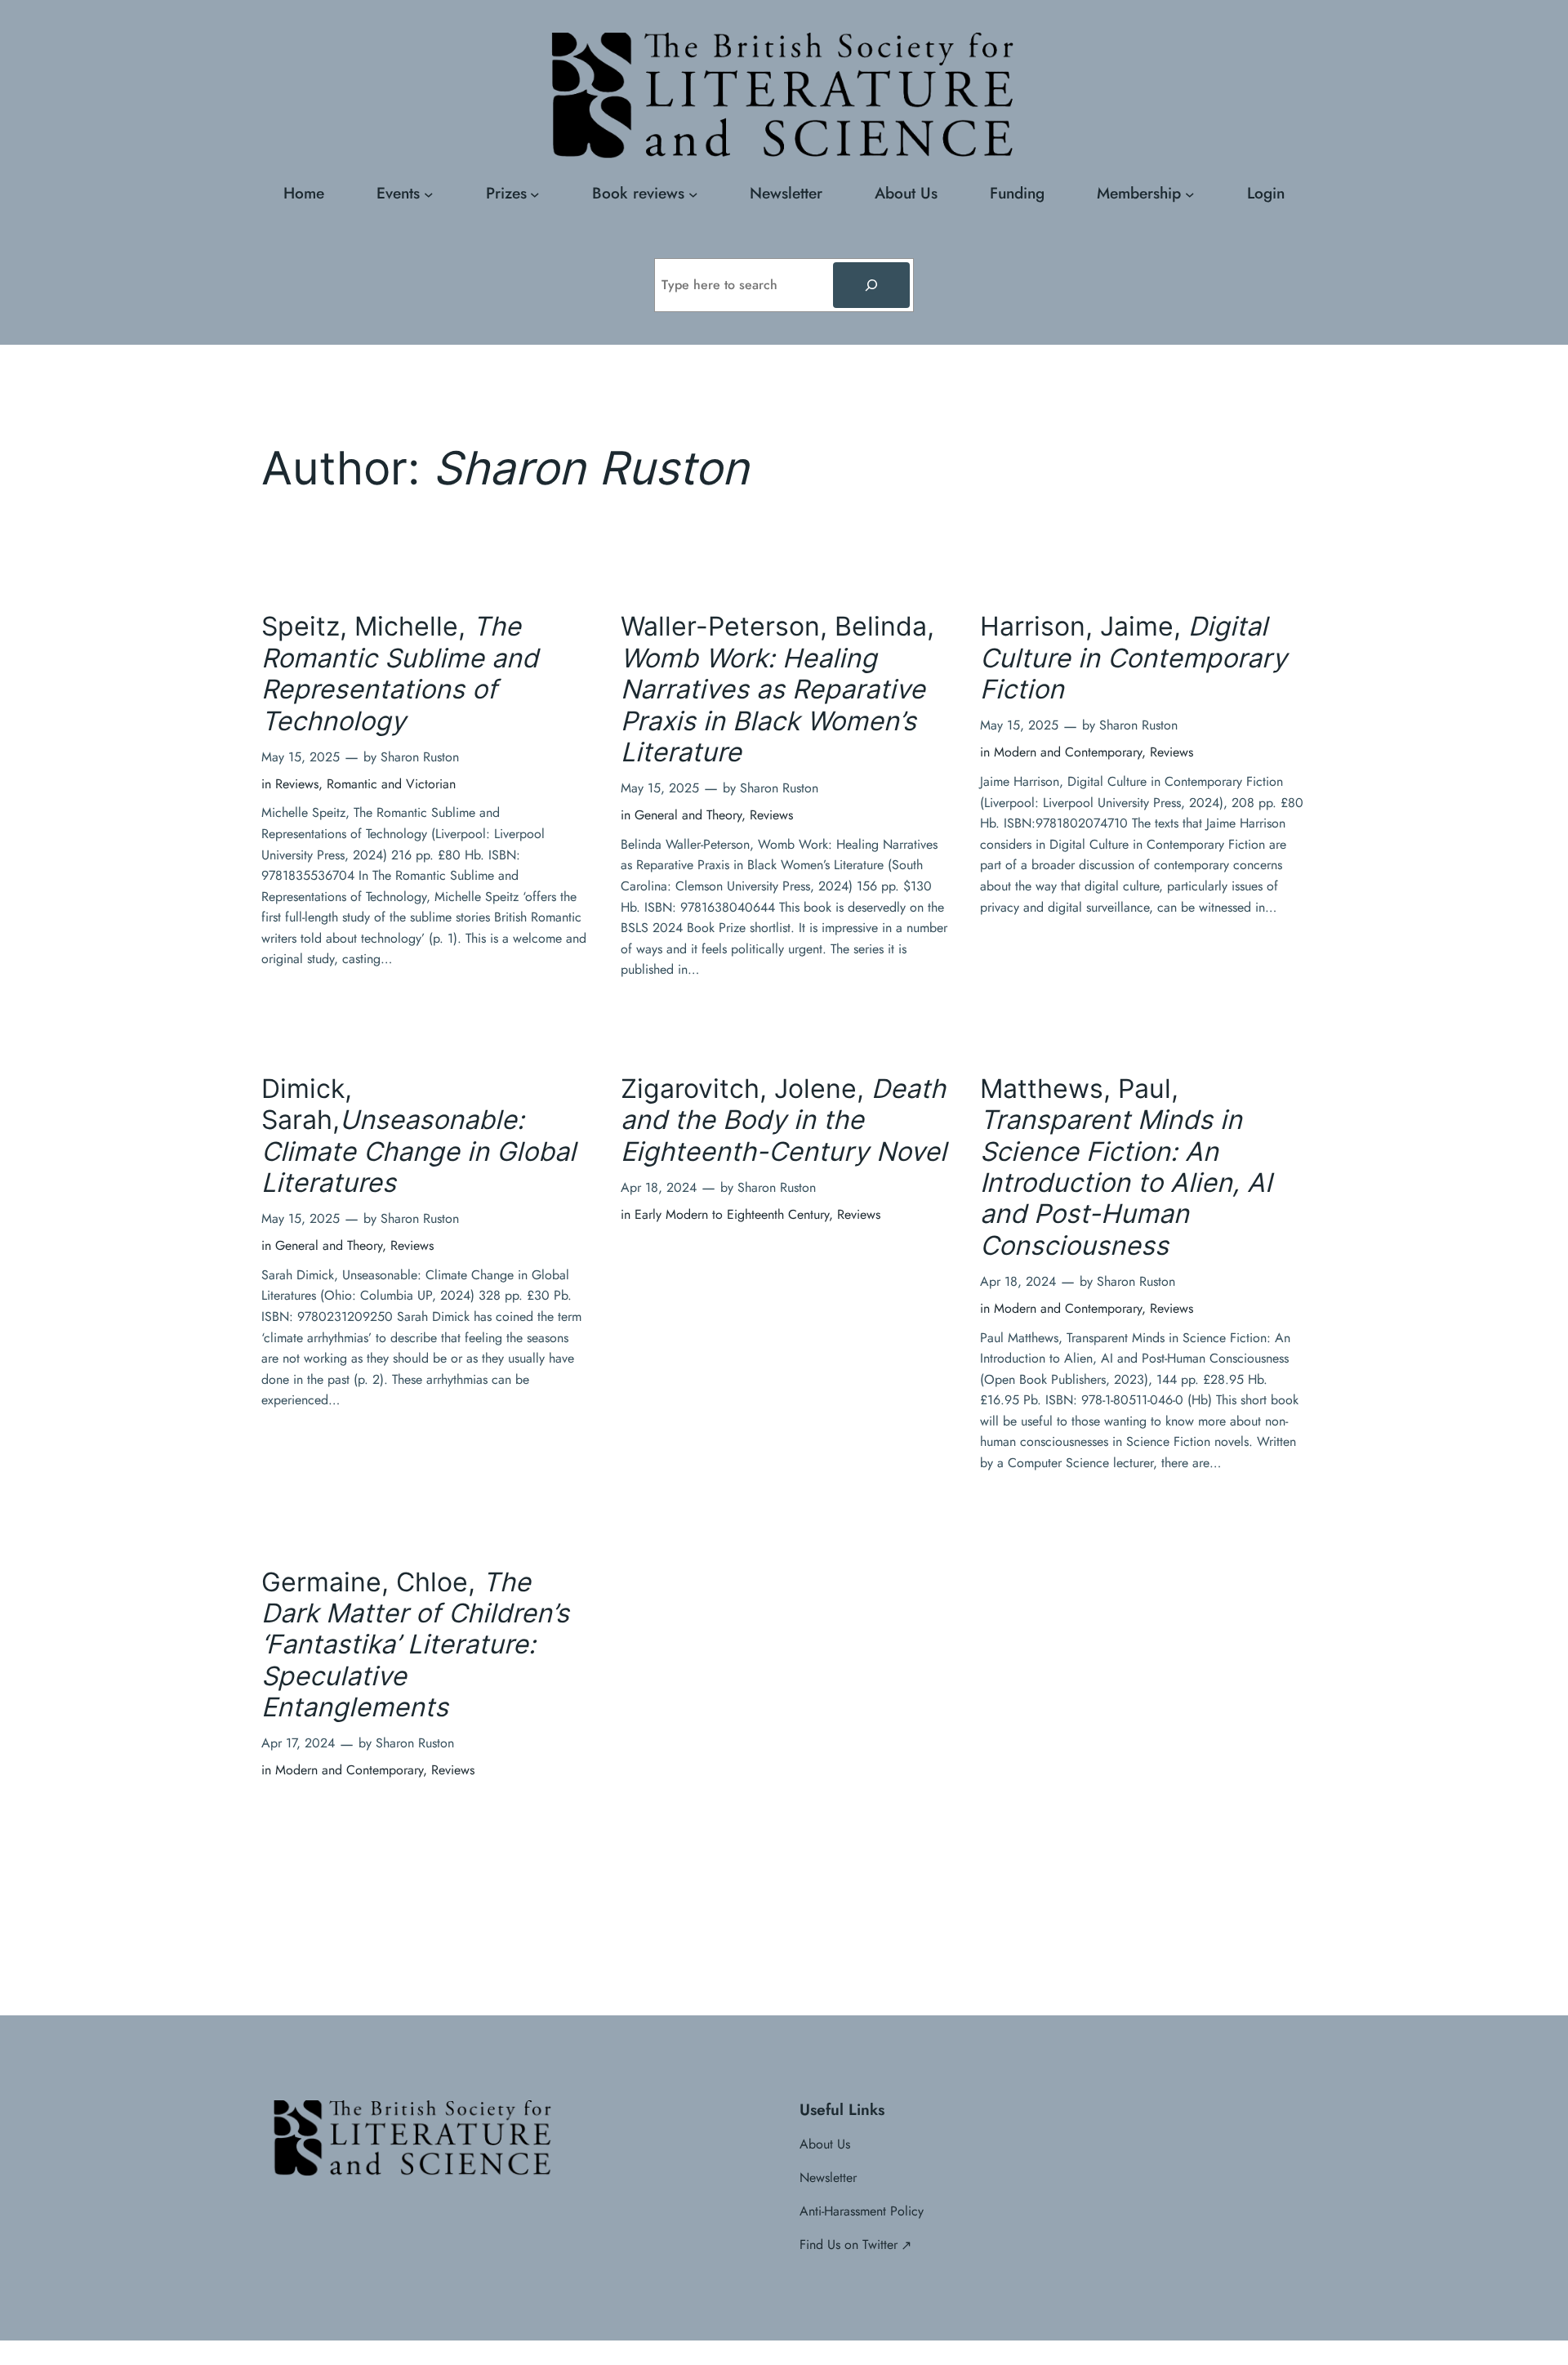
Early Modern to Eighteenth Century (732, 1214)
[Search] (871, 285)
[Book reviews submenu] (693, 194)
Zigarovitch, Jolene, (784, 1120)
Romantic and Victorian (391, 784)
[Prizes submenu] (535, 194)
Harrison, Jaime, (1134, 658)
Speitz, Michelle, (400, 674)
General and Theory (688, 815)
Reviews (297, 784)
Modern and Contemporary (1068, 752)
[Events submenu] (429, 194)
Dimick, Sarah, (419, 1136)
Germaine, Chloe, (415, 1645)
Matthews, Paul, (1126, 1167)
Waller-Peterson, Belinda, (777, 689)
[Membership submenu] (1190, 194)
